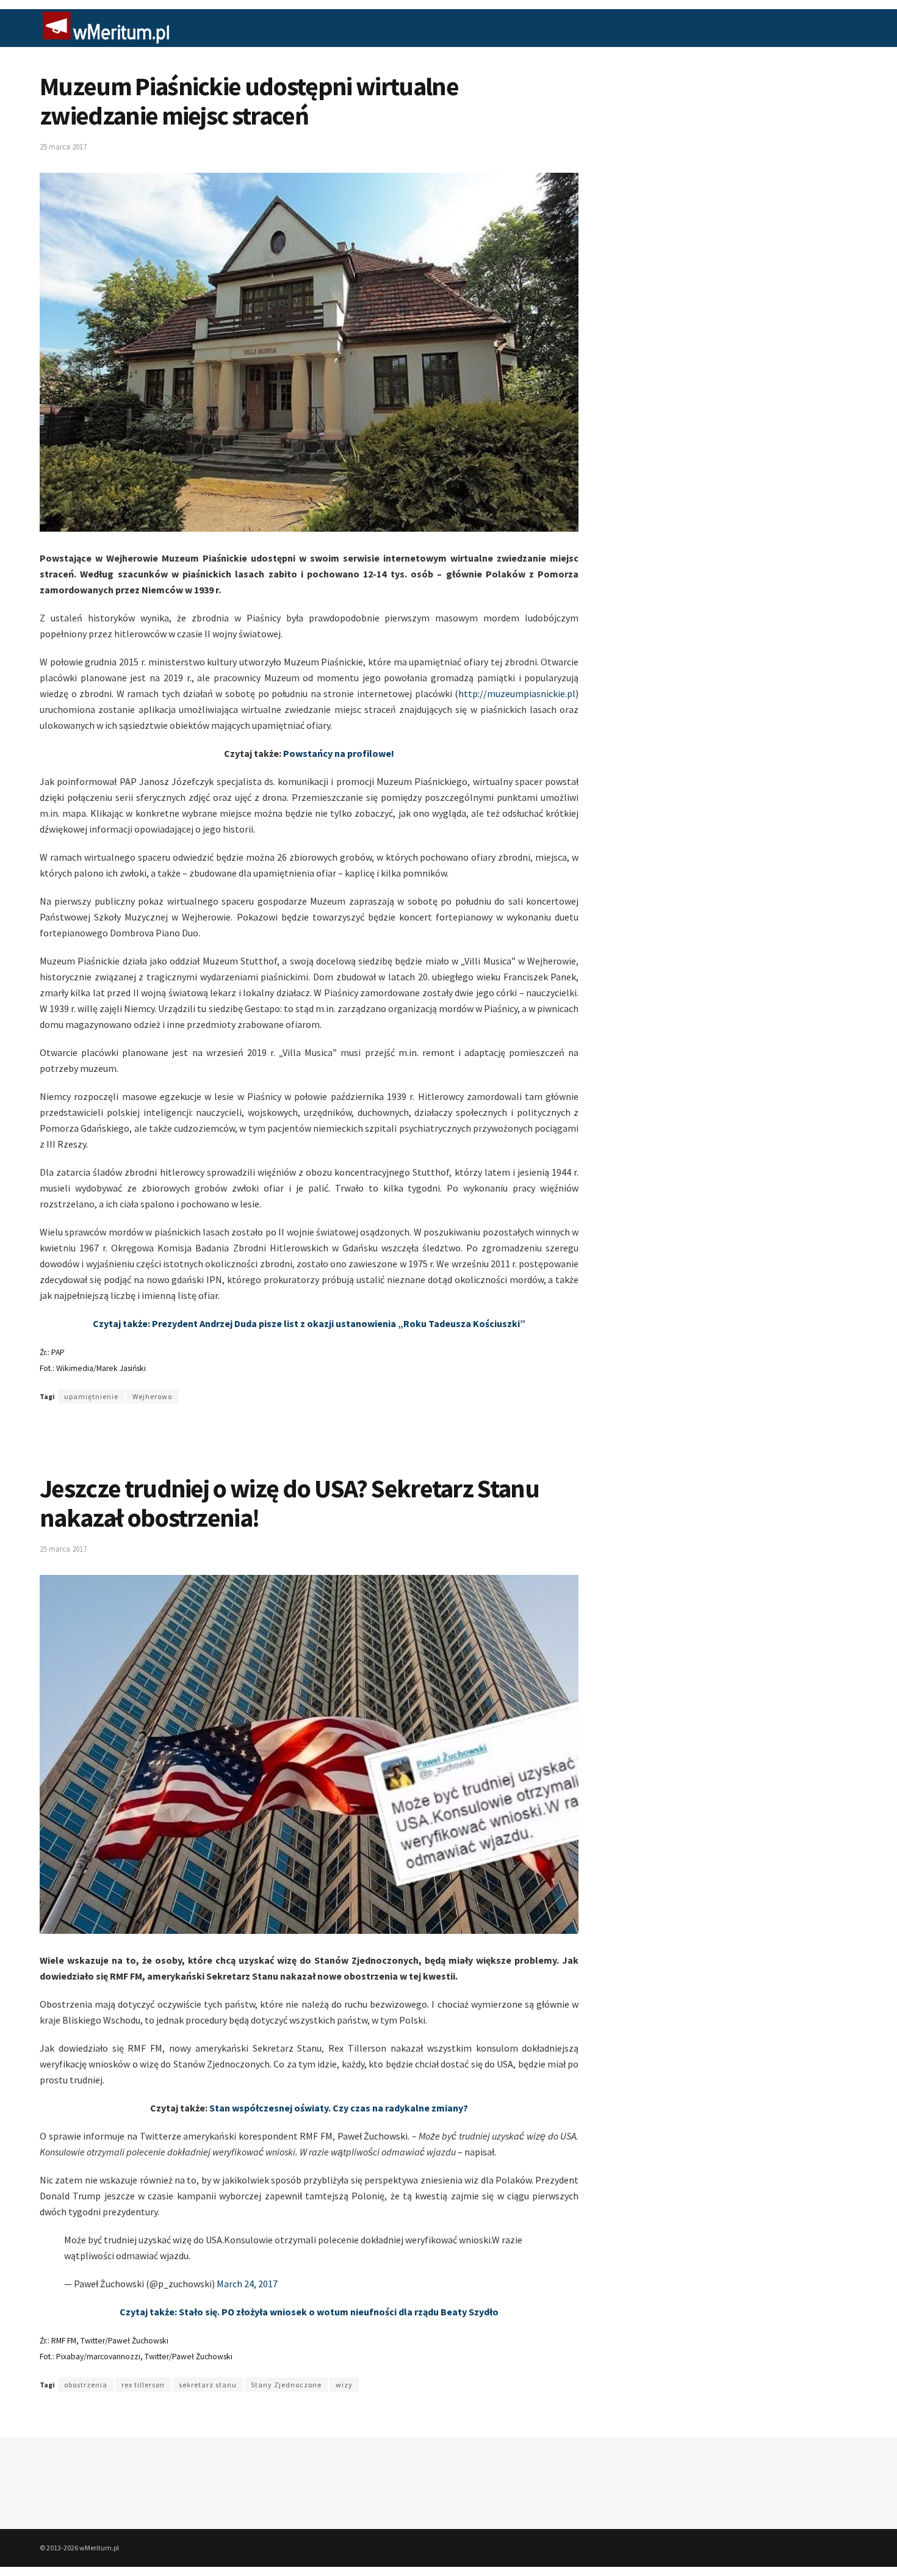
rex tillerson (143, 2385)
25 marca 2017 (63, 147)
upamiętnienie (91, 1396)
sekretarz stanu (208, 2385)
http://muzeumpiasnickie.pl (517, 693)
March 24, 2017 (247, 2284)
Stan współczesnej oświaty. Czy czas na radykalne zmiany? (339, 2108)
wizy (344, 2385)
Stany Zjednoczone (286, 2385)
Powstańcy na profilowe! (339, 753)
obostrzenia (86, 2385)
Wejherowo (152, 1396)
